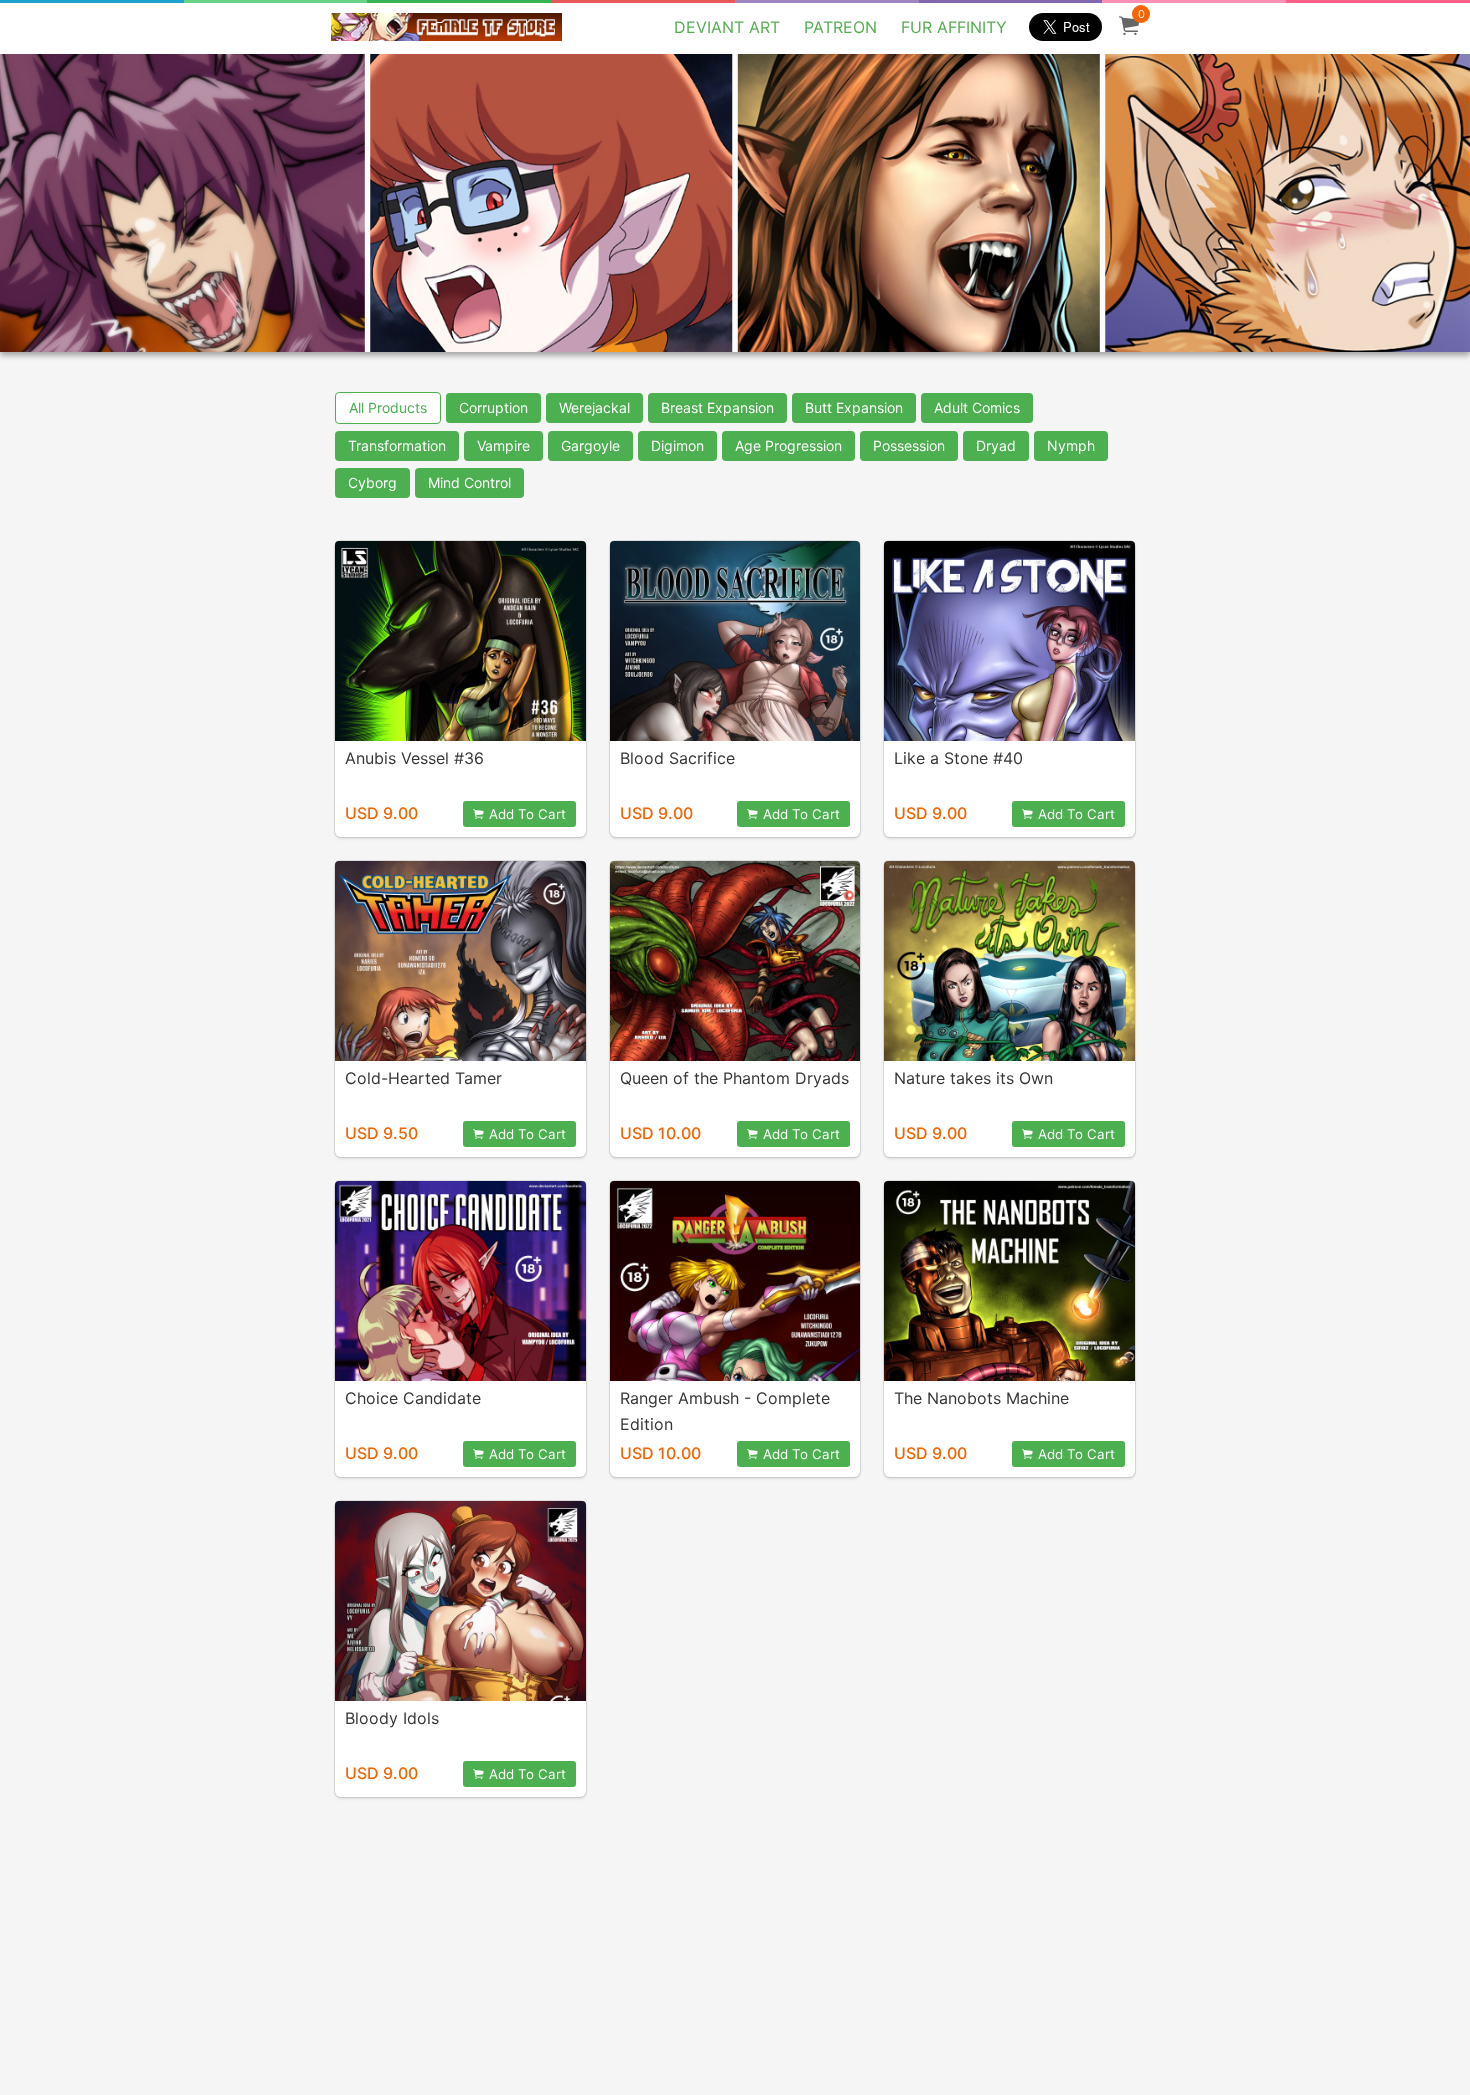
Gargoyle (590, 445)
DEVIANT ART (727, 27)
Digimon (677, 445)
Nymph (1071, 445)
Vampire (503, 445)
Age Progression (788, 445)
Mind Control (469, 482)
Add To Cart (527, 814)
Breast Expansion (717, 407)
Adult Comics (977, 407)
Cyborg (372, 482)
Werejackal (594, 407)
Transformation (397, 445)
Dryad (996, 445)
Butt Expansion (854, 407)
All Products (388, 407)
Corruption (493, 407)
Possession (909, 445)
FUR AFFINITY (954, 27)
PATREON (840, 27)
